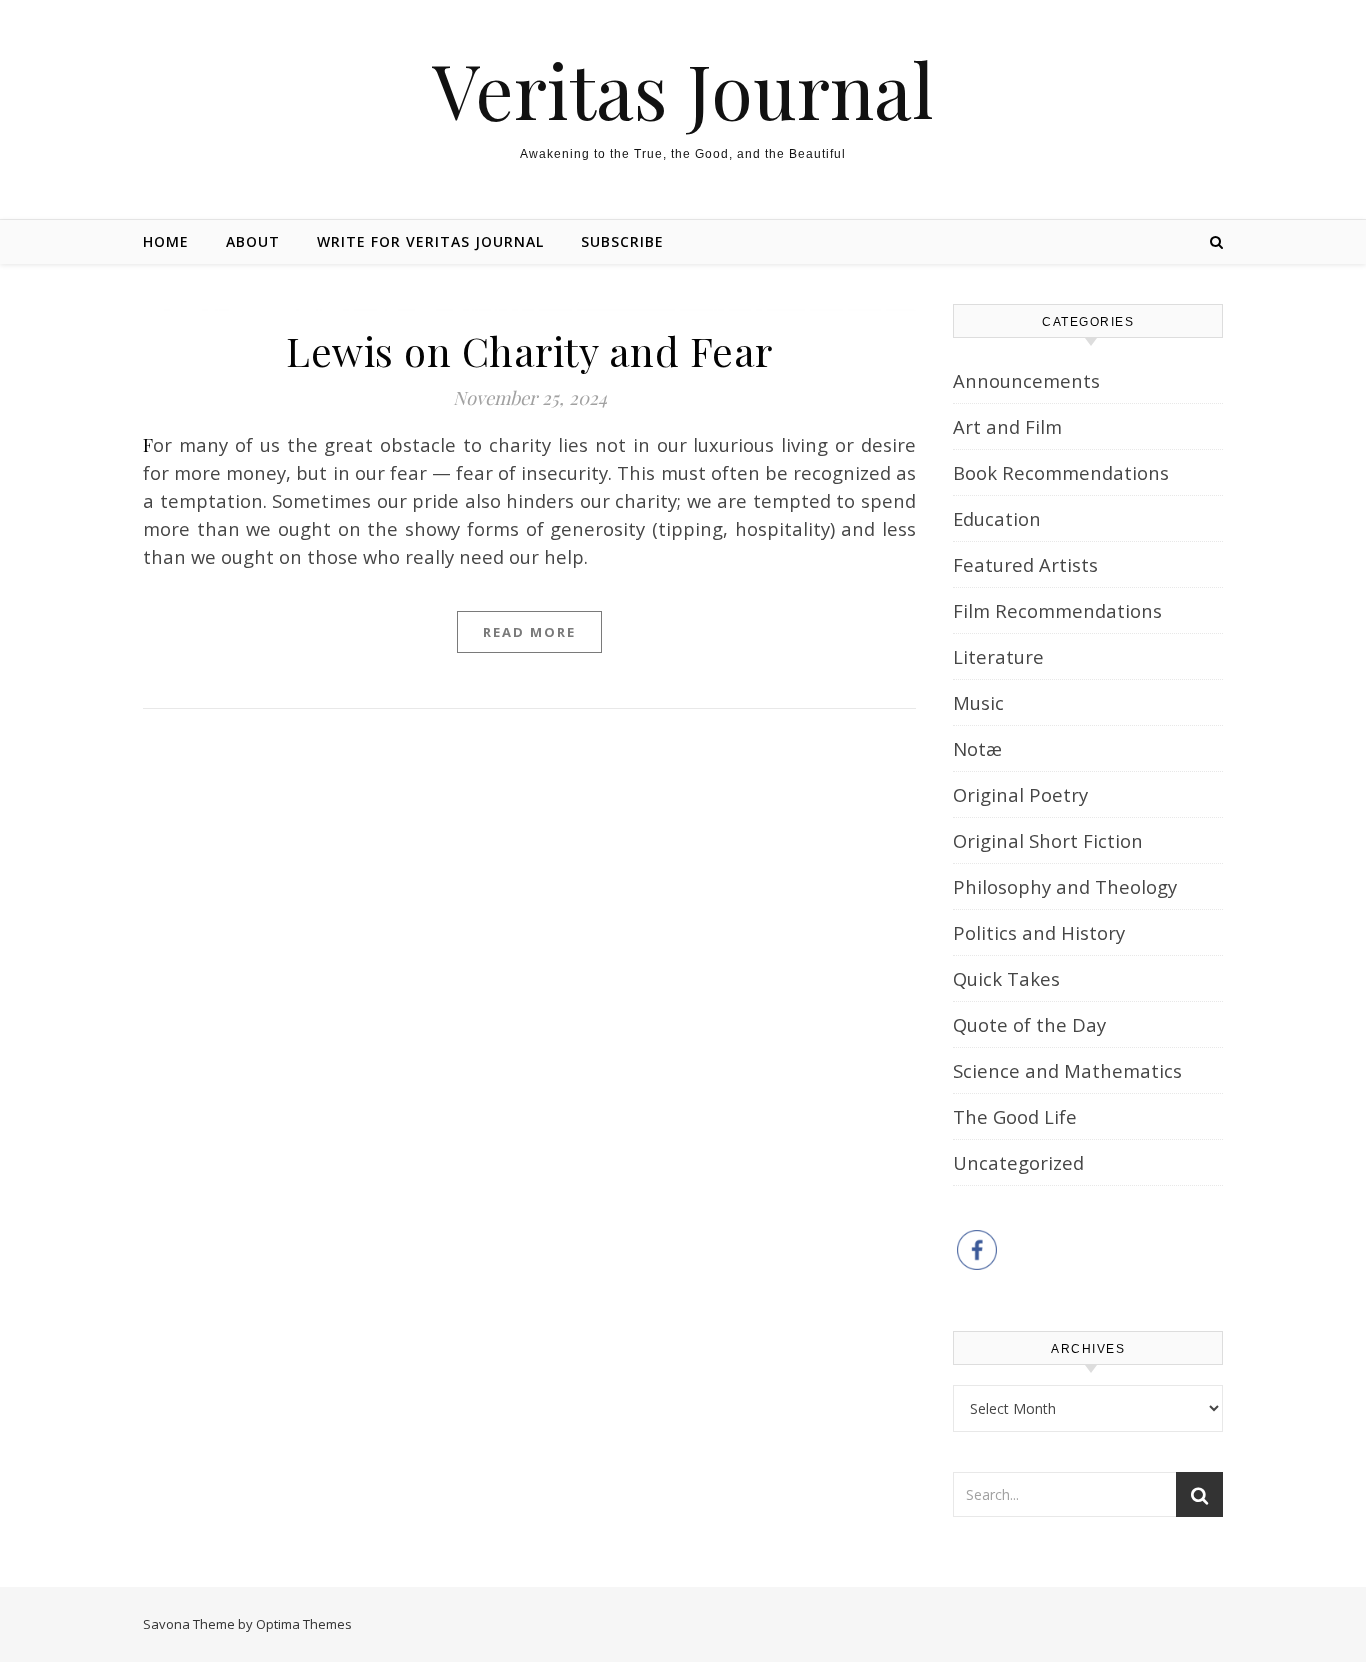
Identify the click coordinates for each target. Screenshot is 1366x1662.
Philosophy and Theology (1065, 886)
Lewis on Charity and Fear (529, 350)
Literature (998, 656)
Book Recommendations (1061, 472)
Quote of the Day (1029, 1024)
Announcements (1026, 380)
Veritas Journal (683, 89)
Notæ (977, 748)
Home (166, 241)
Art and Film (1007, 426)
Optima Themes (304, 1624)
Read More (529, 632)
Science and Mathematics (1067, 1070)
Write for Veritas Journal (430, 241)
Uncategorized (1018, 1162)
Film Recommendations (1057, 610)
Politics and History (1039, 932)
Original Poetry (1020, 794)
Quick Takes (1006, 978)
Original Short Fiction (1048, 840)
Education (997, 518)
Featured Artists (1025, 564)
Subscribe (622, 241)
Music (978, 702)
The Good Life (1015, 1116)
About (253, 241)
